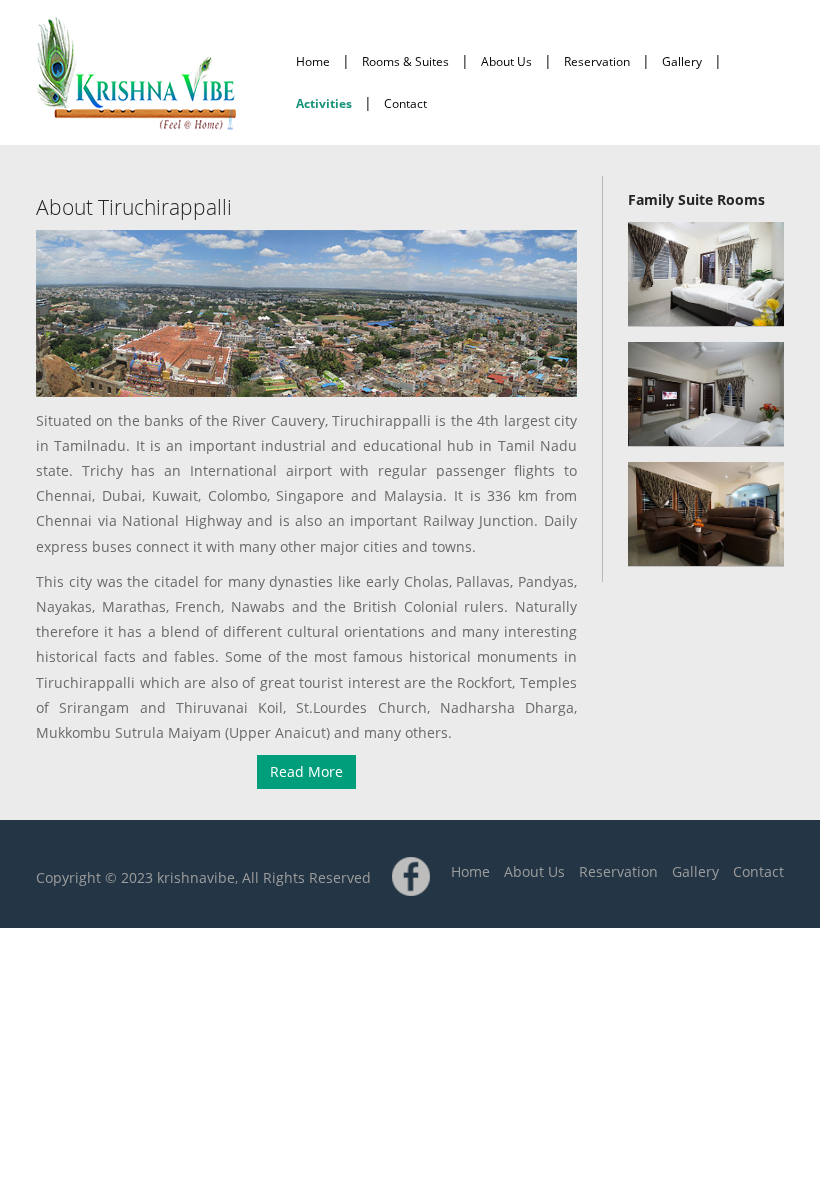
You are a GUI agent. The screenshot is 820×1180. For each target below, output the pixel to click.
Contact (405, 103)
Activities (324, 103)
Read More (306, 771)
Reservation (597, 61)
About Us (534, 871)
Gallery (682, 61)
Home (313, 61)
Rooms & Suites (405, 61)
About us (506, 61)
